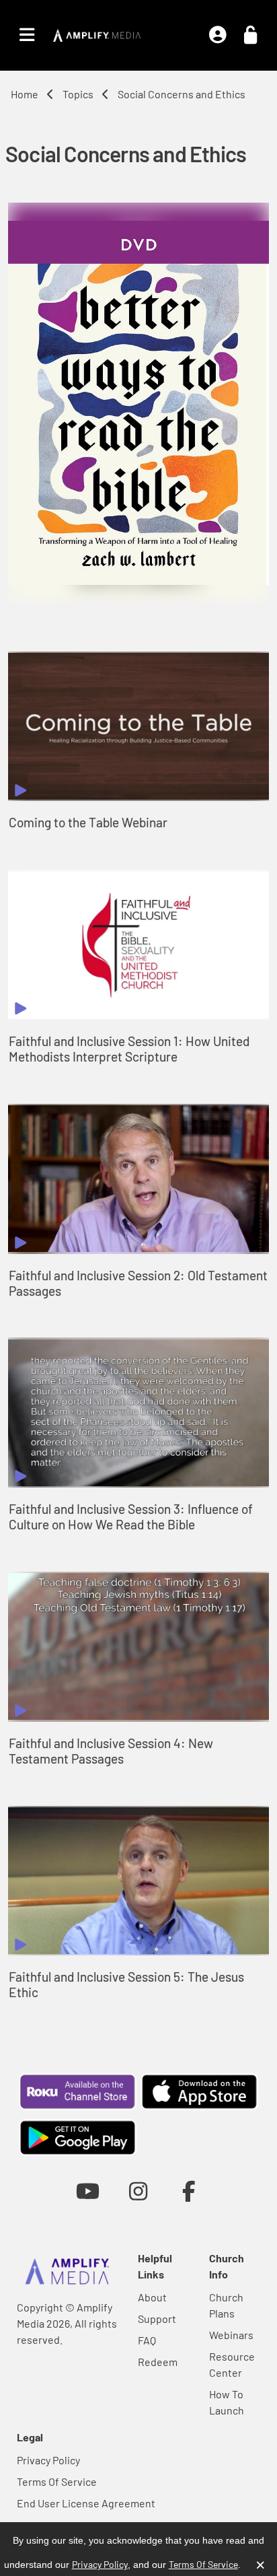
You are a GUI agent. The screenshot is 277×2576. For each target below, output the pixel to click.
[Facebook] (189, 2191)
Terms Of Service (57, 2481)
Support (157, 2319)
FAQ (147, 2340)
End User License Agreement (86, 2503)
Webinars (231, 2335)
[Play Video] (138, 727)
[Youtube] (88, 2191)
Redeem (158, 2362)
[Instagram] (138, 2191)
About (152, 2297)
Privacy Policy (48, 2460)
